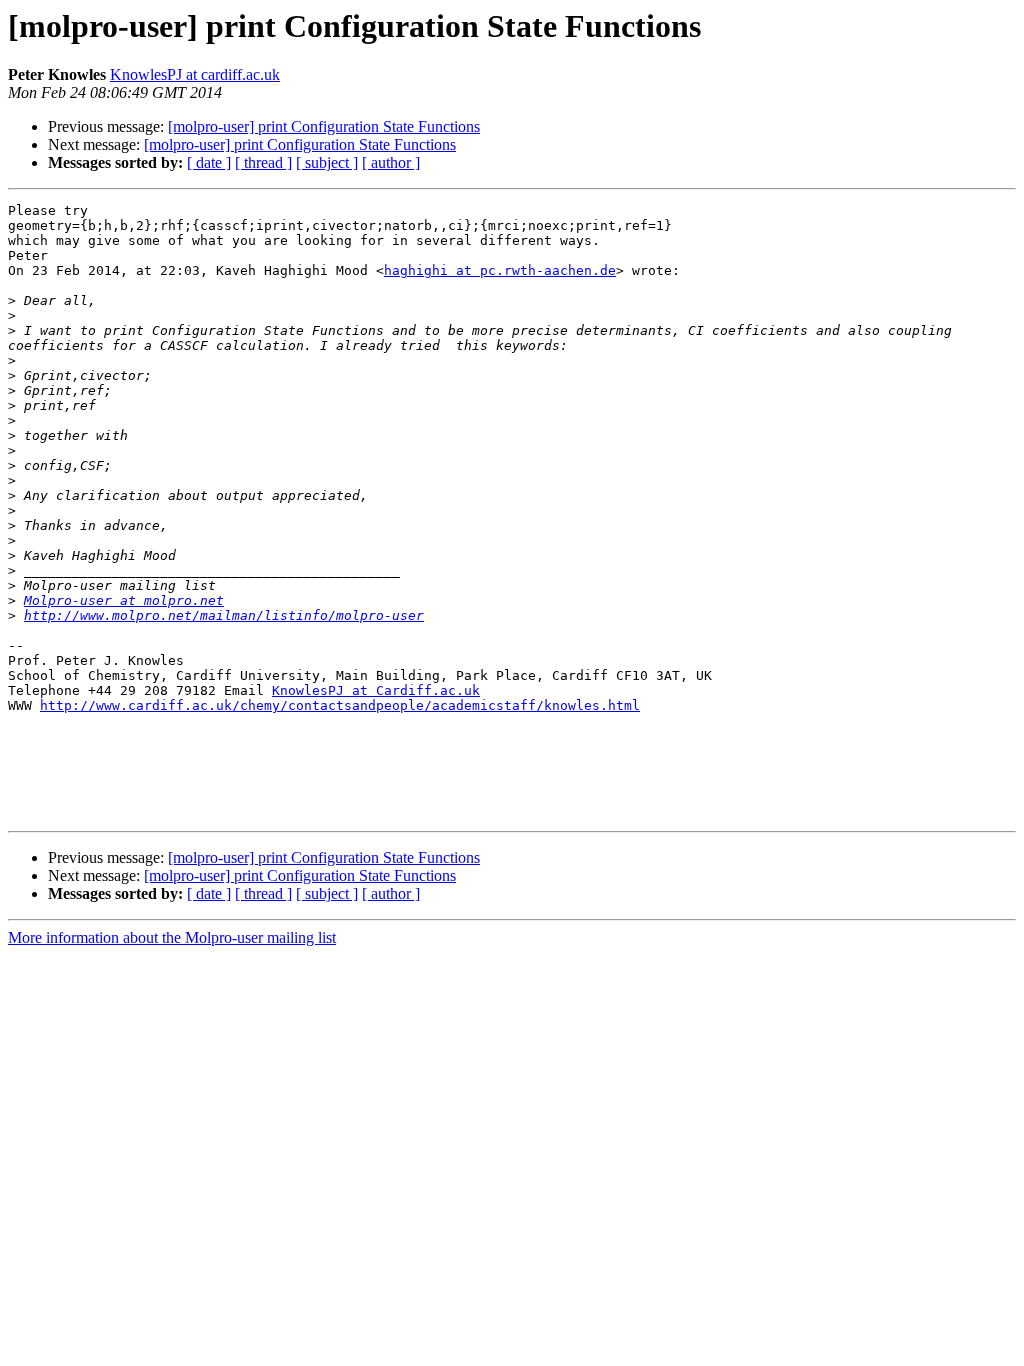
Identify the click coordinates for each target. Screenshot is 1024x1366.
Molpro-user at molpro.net (124, 600)
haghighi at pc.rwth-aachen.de (500, 270)
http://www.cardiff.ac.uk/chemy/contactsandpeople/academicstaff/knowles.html (340, 705)
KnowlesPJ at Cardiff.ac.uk (376, 690)
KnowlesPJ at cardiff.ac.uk (195, 74)
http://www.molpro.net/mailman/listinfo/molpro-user (224, 615)
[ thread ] (263, 162)
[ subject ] (327, 162)
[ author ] (391, 162)
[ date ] (209, 162)
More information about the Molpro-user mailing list (172, 937)
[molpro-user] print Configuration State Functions (324, 126)
